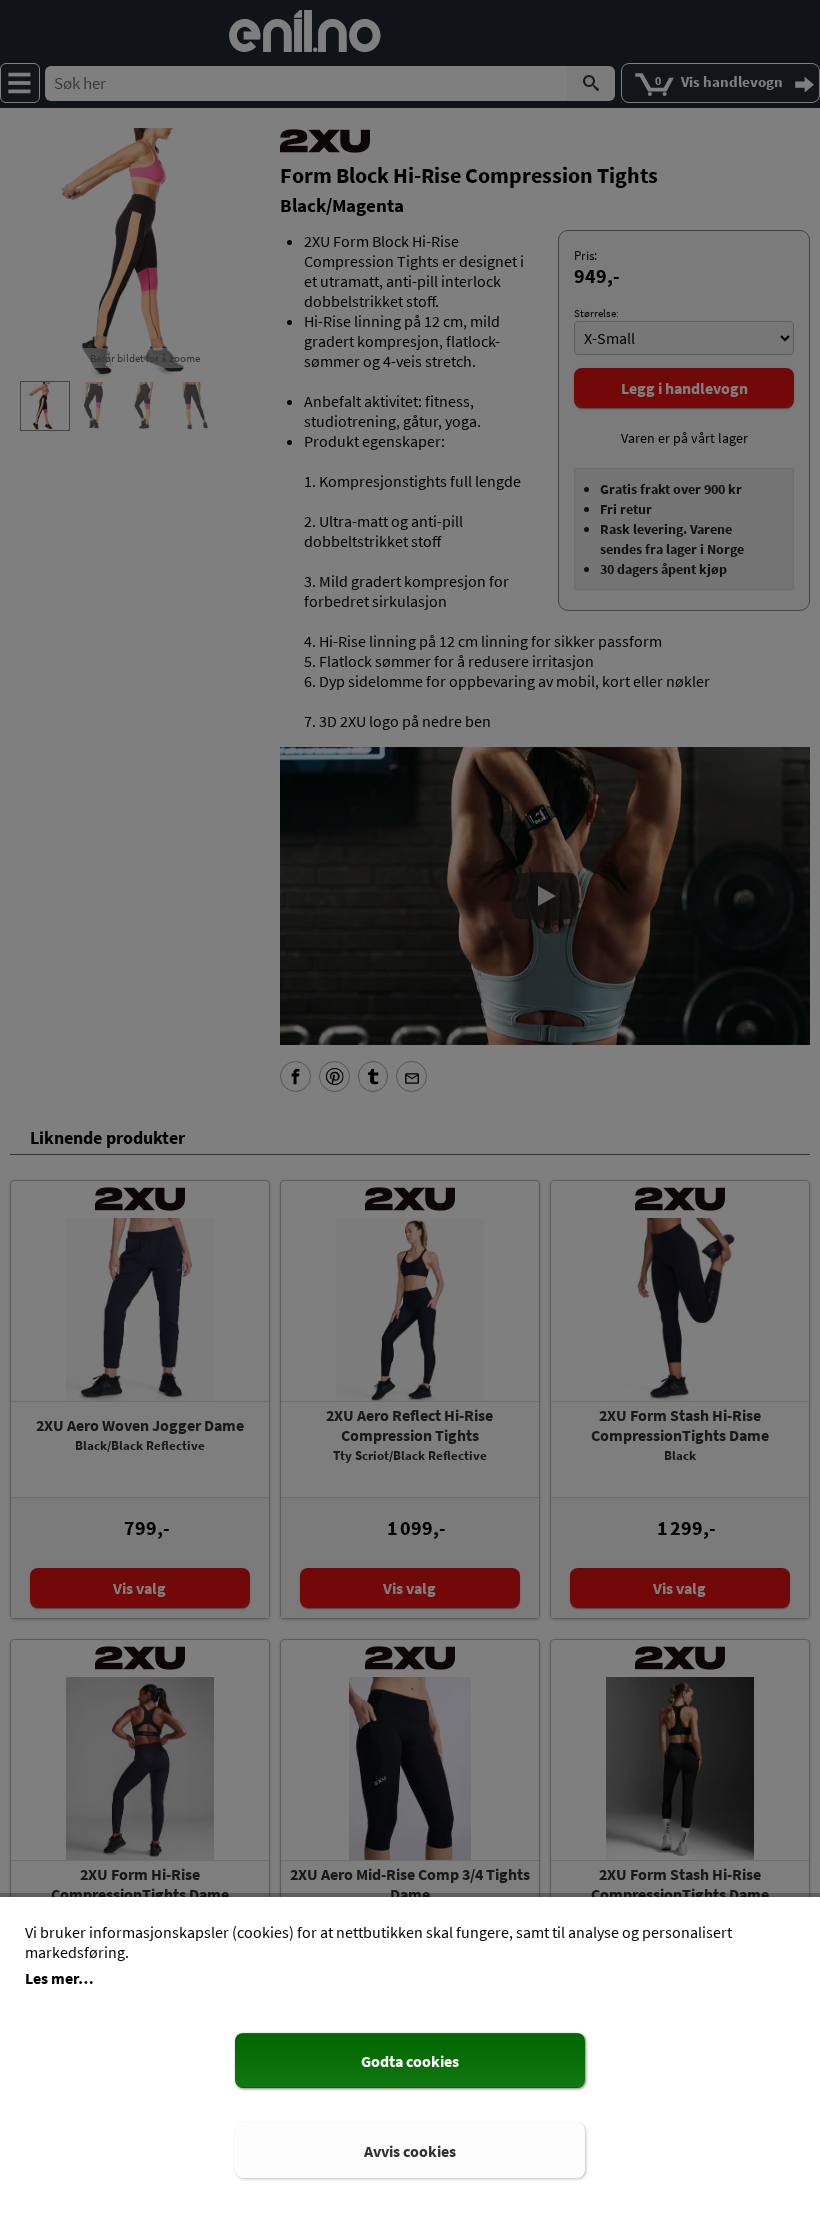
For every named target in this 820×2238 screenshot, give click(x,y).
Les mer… (59, 1978)
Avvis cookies (410, 2151)
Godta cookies (410, 2061)
